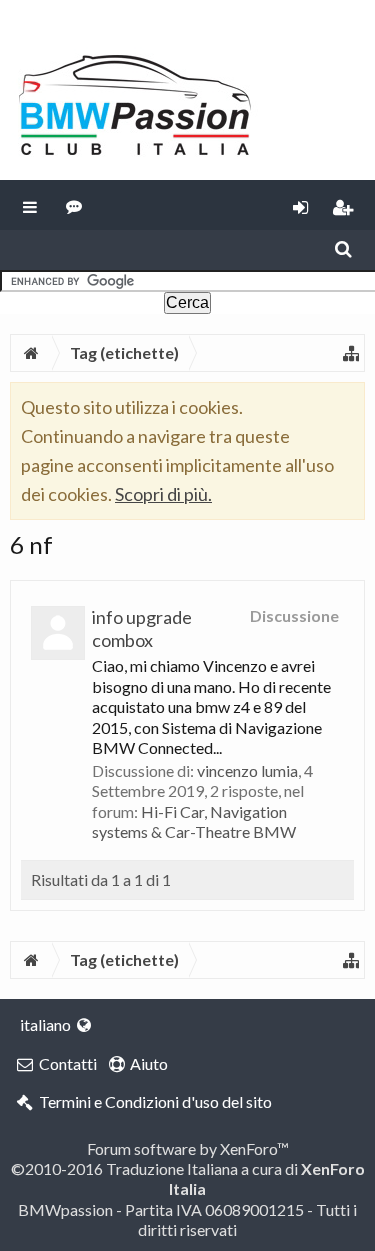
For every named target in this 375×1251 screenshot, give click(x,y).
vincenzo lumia (247, 770)
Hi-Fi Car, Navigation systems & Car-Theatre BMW (194, 821)
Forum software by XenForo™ (188, 1148)
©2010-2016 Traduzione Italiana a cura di (188, 1178)
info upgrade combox (142, 628)
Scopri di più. (163, 494)
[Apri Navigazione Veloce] (351, 353)
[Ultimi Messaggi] (74, 205)
